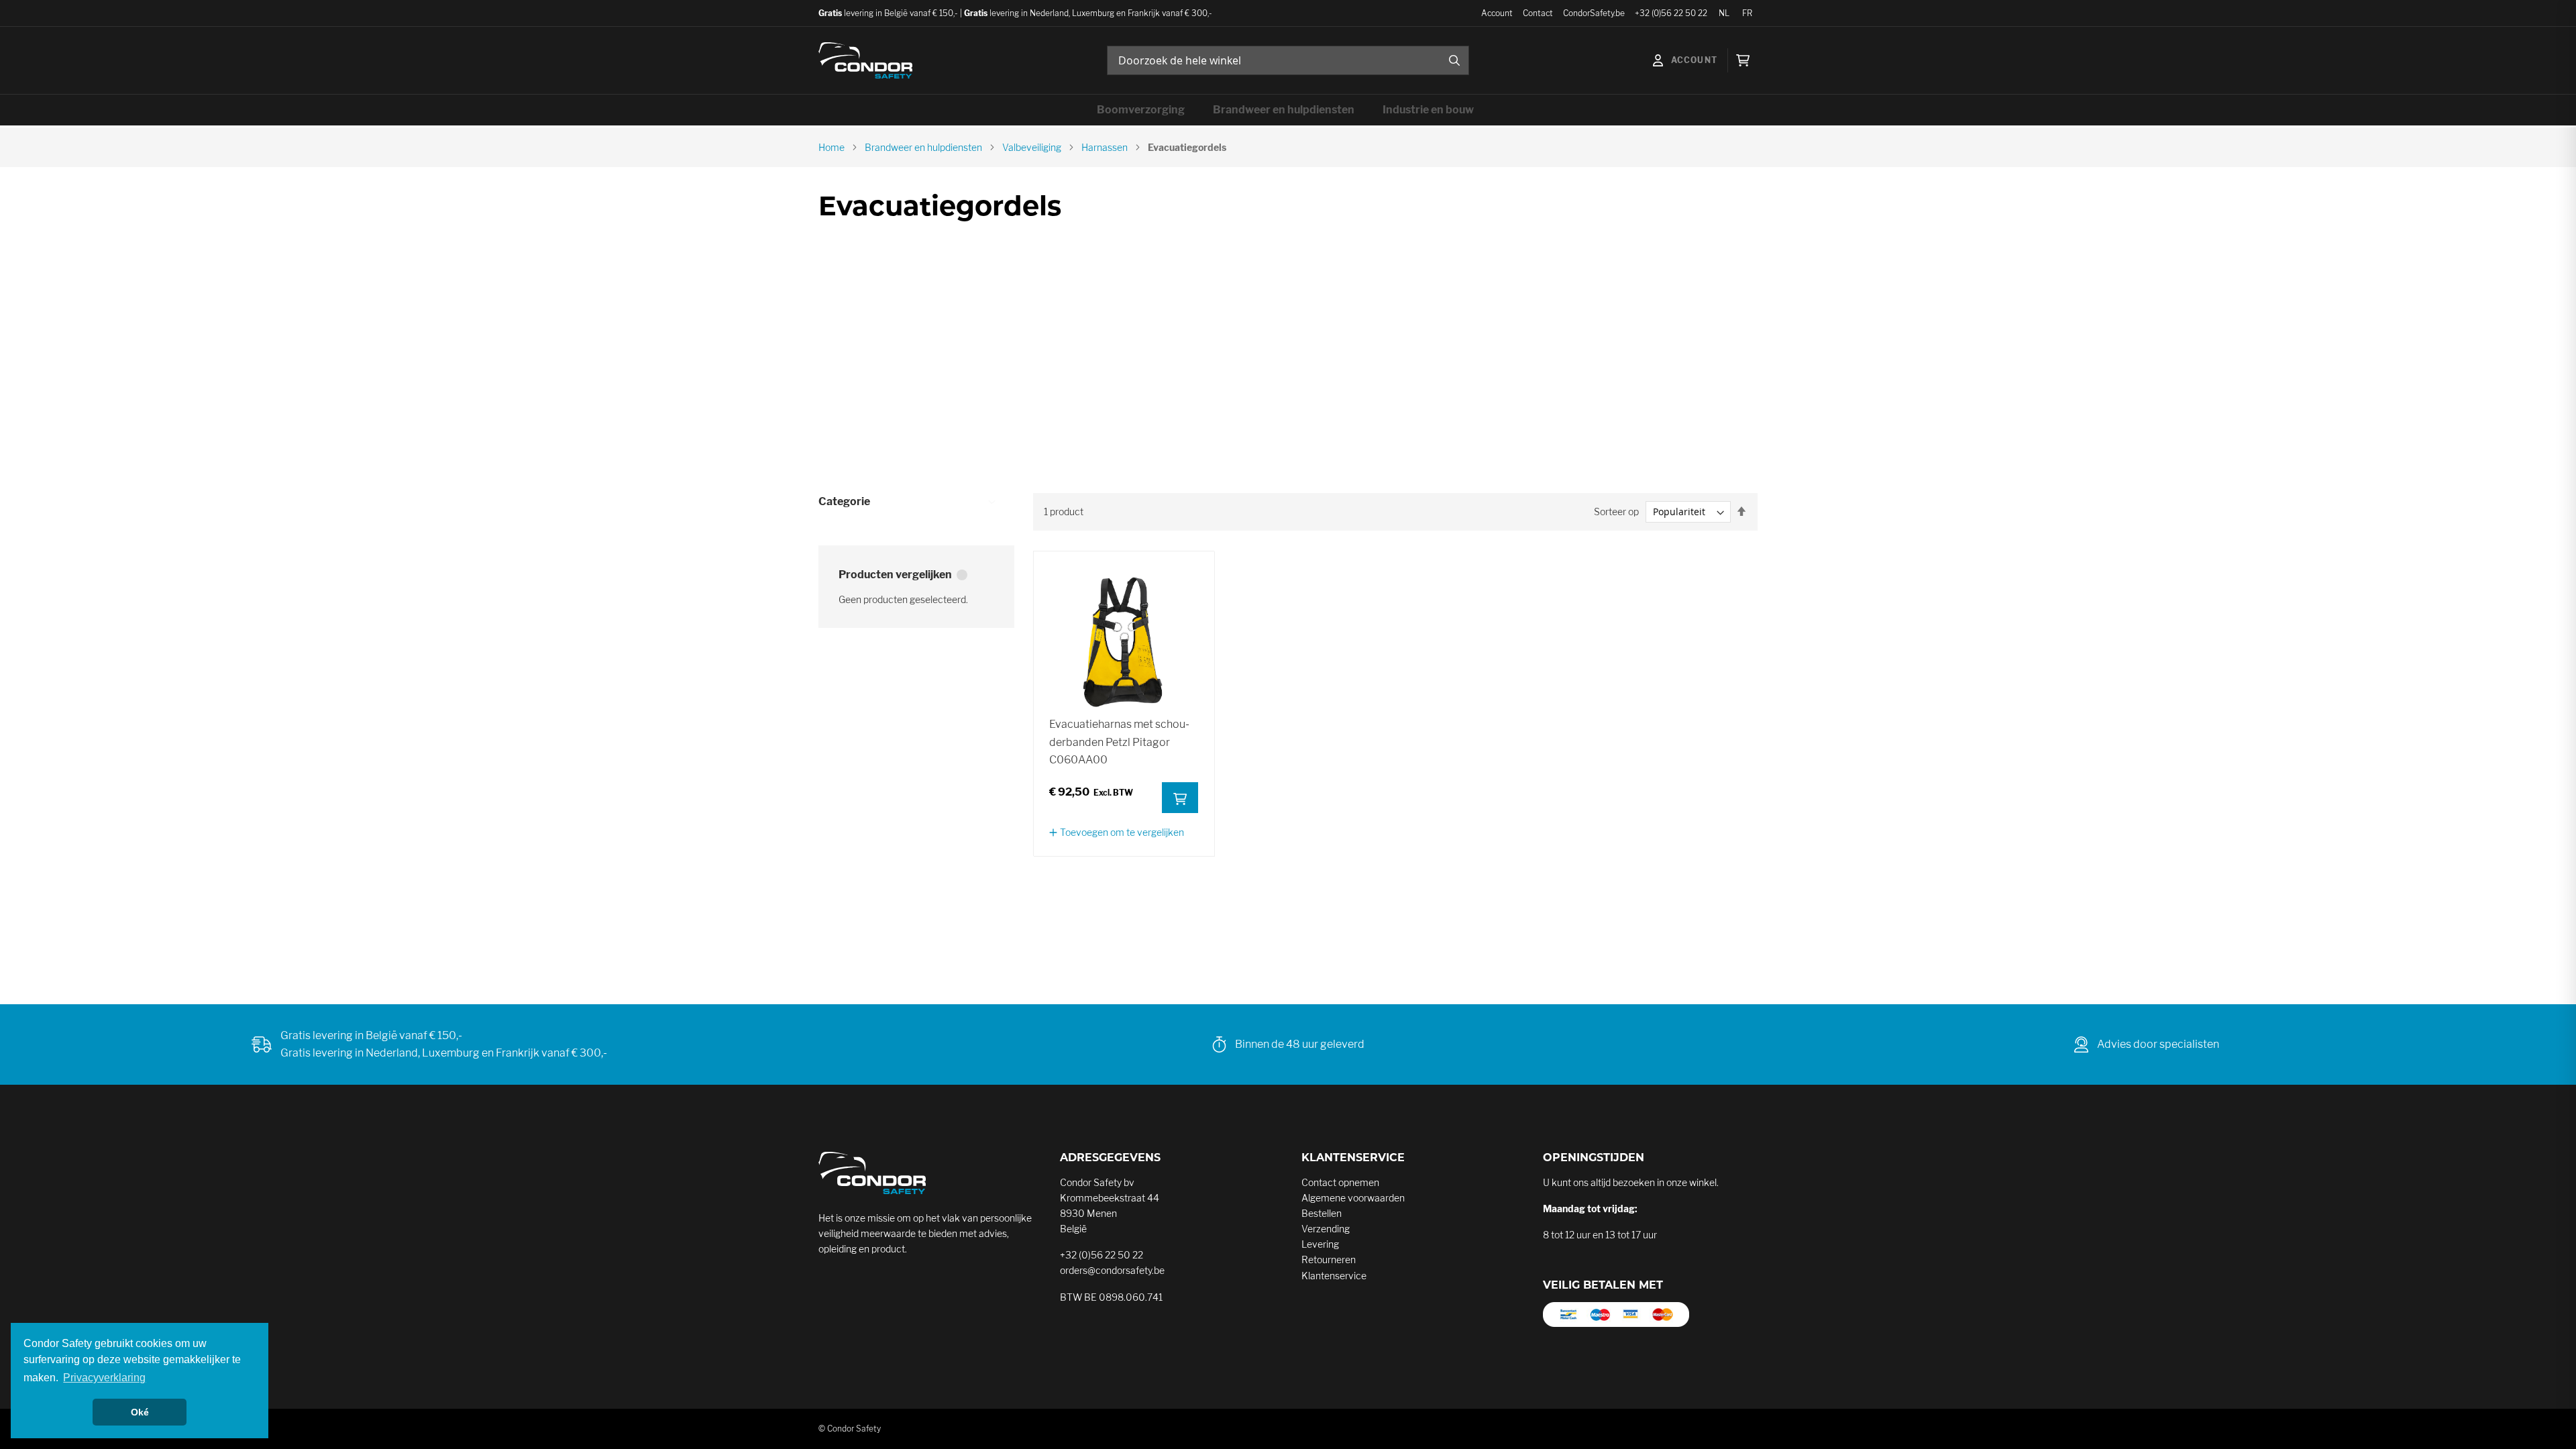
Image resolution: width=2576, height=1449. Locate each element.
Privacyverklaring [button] (104, 1378)
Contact (1538, 13)
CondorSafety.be (1594, 13)
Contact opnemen (1340, 1182)
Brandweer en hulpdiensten (923, 147)
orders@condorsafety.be (1112, 1270)
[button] (1117, 832)
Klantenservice (1334, 1276)
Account (1497, 13)
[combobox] (1288, 60)
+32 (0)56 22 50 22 (1671, 13)
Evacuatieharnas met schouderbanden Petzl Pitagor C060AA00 (1119, 742)
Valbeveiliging (1032, 147)
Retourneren (1329, 1259)
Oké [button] (140, 1412)
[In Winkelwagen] (1180, 798)
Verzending (1326, 1229)
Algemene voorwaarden (1353, 1198)
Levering (1320, 1244)
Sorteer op (1616, 512)
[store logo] (865, 60)
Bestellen (1322, 1213)
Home (831, 147)
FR (1747, 13)
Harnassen (1105, 147)
